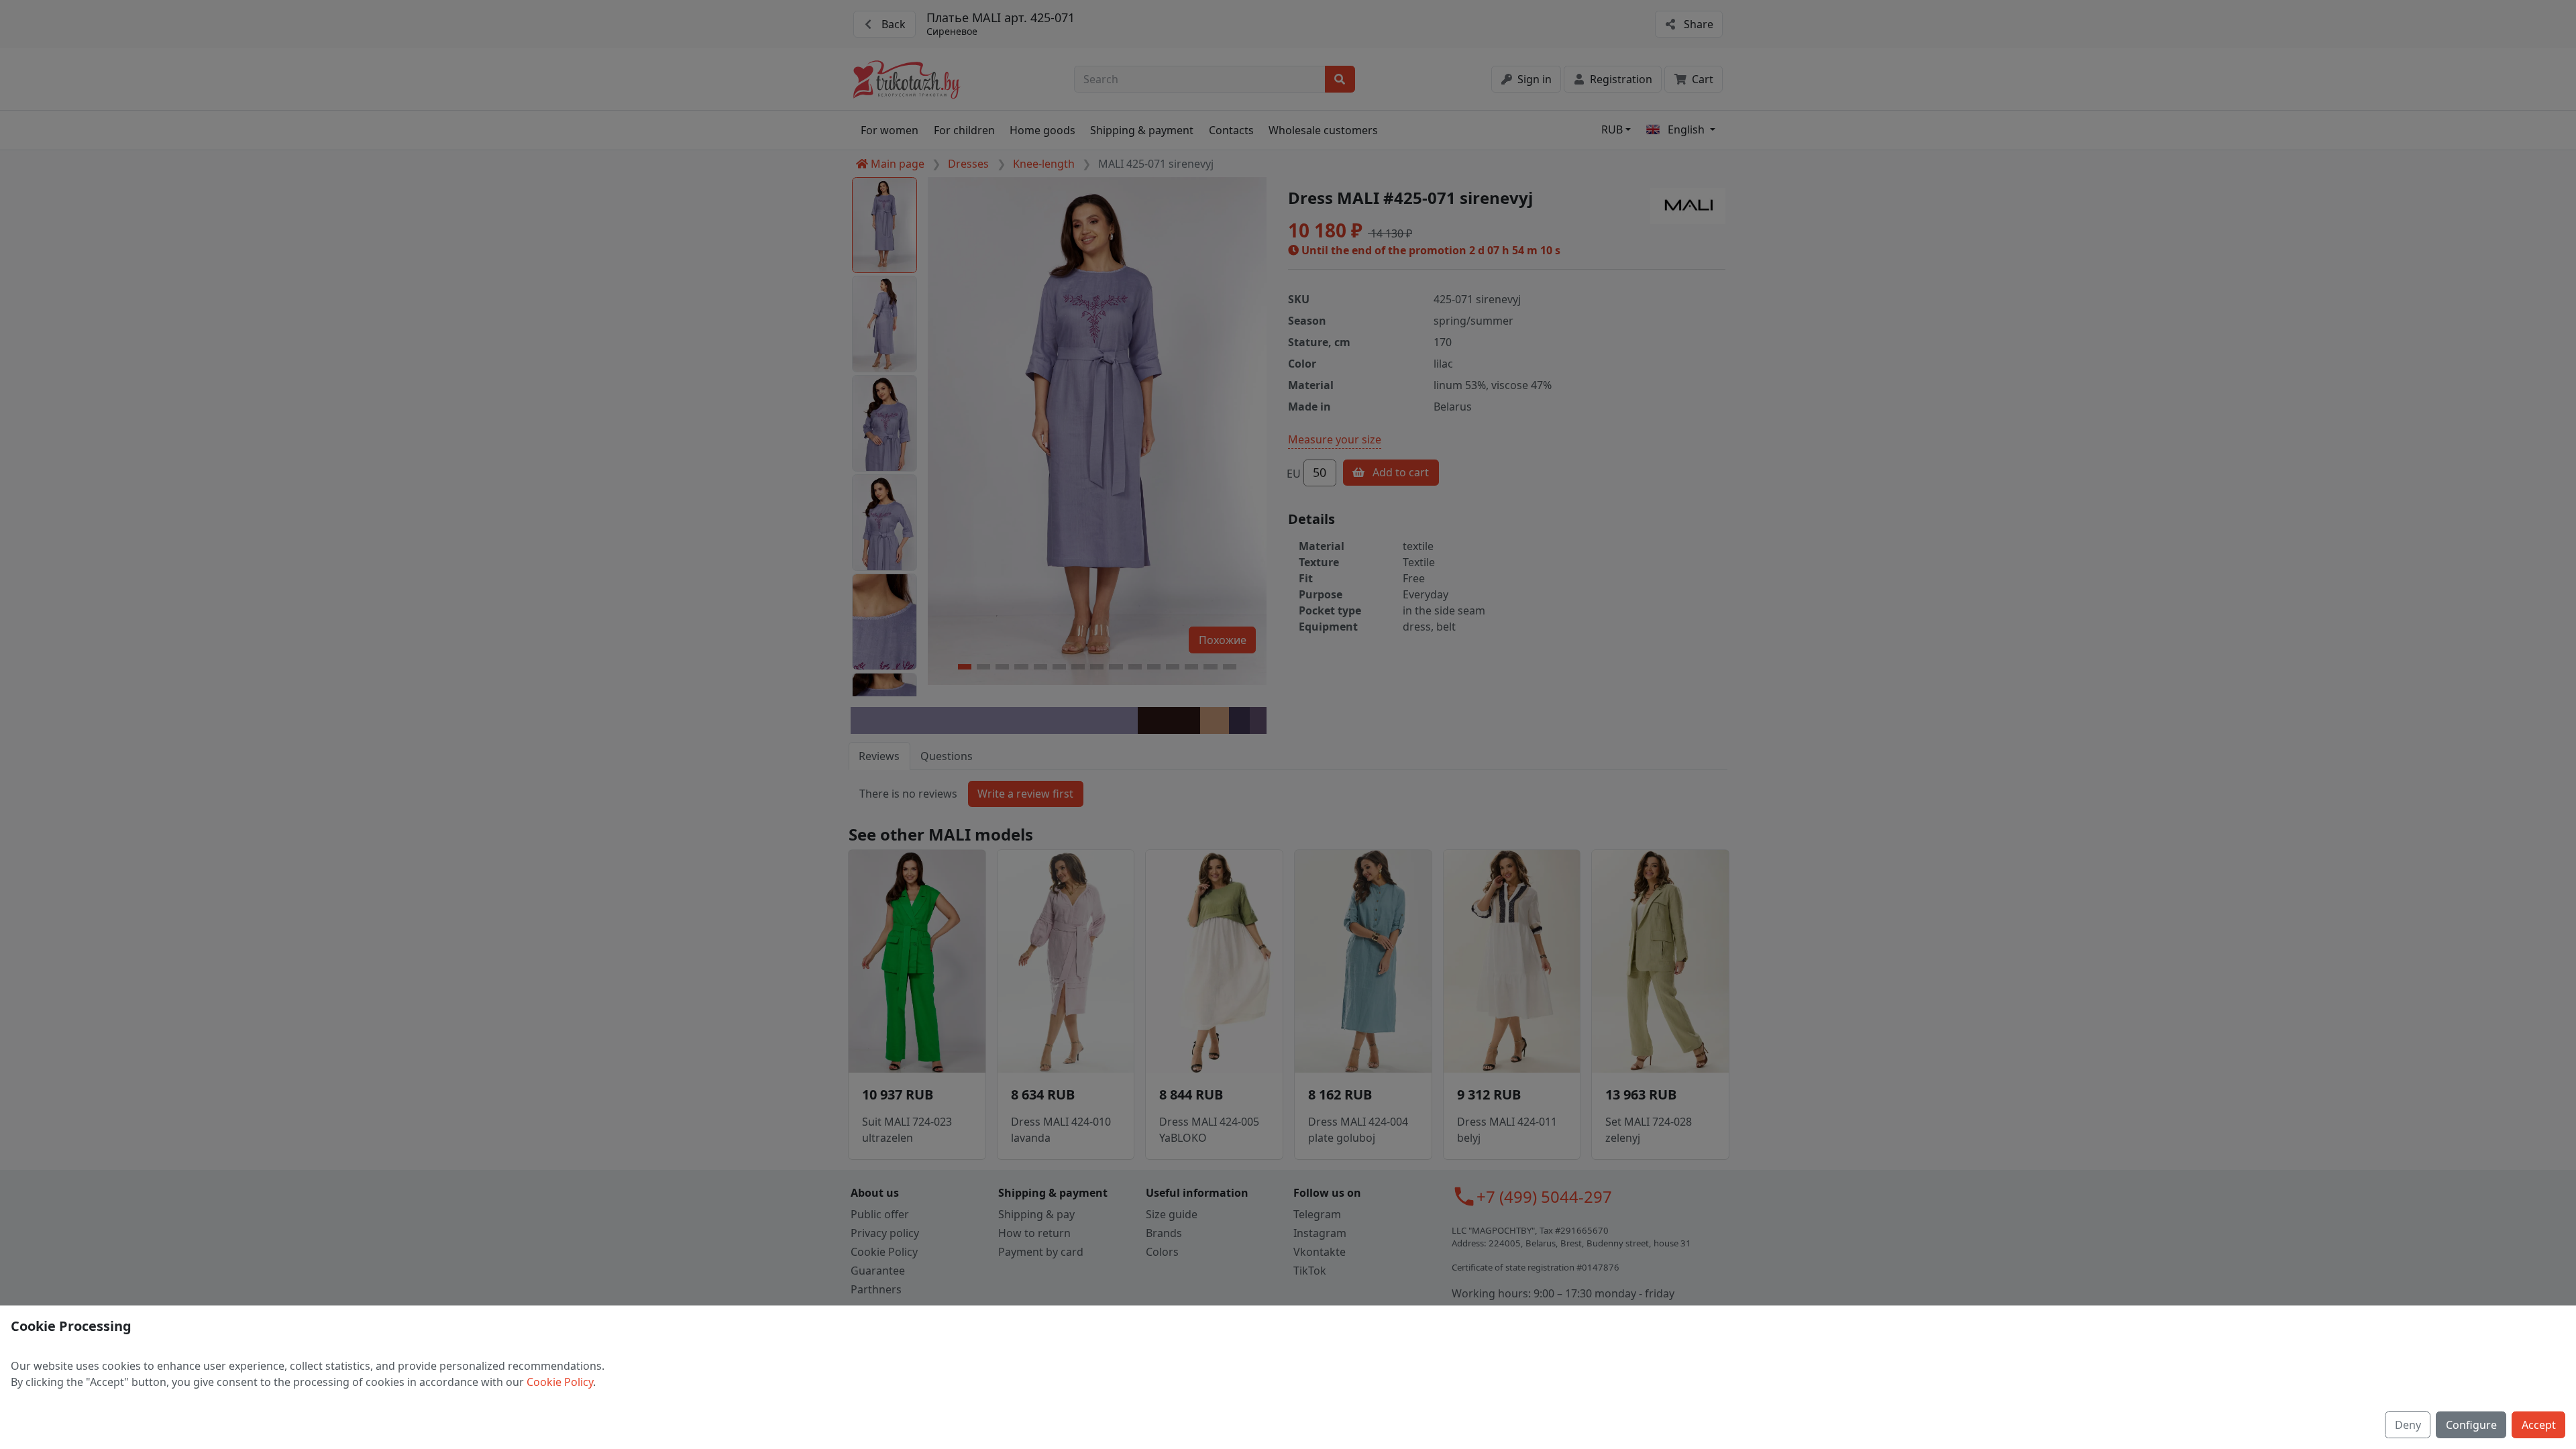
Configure (2471, 1425)
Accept (2539, 1425)
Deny (2408, 1425)
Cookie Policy (560, 1382)
